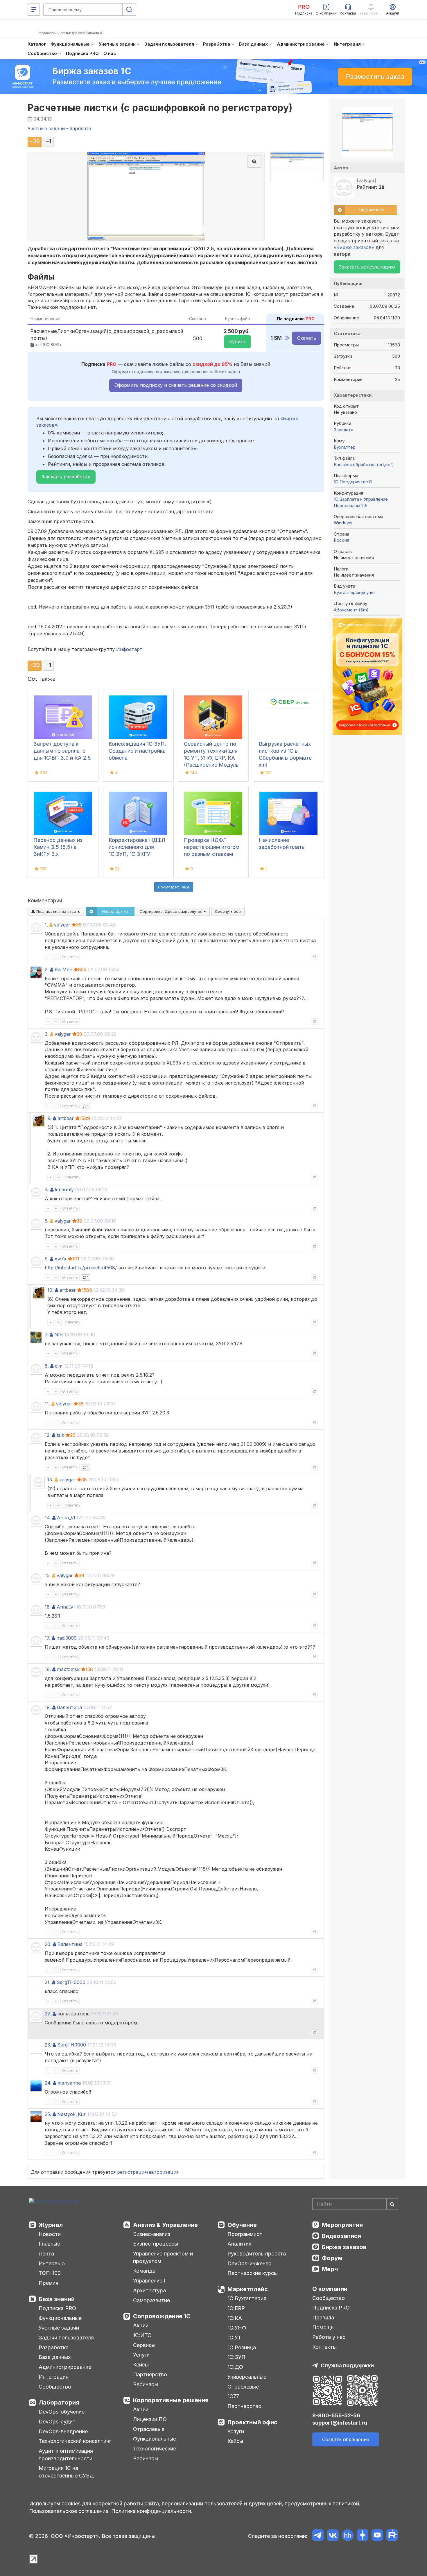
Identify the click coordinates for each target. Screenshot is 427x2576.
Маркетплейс (248, 2289)
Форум (332, 2258)
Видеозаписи (341, 2236)
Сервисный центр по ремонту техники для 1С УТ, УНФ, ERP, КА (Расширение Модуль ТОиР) (211, 758)
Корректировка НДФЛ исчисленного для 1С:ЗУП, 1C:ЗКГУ (137, 847)
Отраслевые (149, 2429)
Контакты (324, 2347)
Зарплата (343, 430)
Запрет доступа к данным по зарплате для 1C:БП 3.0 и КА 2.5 (62, 751)
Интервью (52, 2263)
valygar (62, 925)
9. (49, 1118)
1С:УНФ (237, 2328)
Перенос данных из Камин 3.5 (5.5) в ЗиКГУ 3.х (58, 847)
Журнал (51, 2225)
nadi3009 (67, 1638)
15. (48, 1575)
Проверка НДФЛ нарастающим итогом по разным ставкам (212, 847)
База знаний (57, 2299)
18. (48, 1669)
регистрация (132, 2172)
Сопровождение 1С (162, 2316)
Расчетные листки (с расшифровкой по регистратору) (160, 108)
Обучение (242, 2225)
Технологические (155, 2449)
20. (48, 1944)
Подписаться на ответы (58, 911)
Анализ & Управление (165, 2225)
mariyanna (69, 2083)
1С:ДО (235, 2367)
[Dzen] (362, 2536)
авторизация (164, 2172)
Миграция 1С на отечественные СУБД (66, 2472)
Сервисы (144, 2345)
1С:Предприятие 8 (353, 482)
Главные (49, 2244)
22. (48, 2014)
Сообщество (55, 2387)
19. (48, 1707)
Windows (343, 523)
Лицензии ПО (150, 2419)
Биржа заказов (344, 2247)
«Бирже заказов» (354, 247)
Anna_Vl (66, 1518)
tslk (60, 1435)
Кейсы (141, 2365)
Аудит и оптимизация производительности (66, 2455)
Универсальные (247, 2377)
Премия (49, 2283)
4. (47, 1189)
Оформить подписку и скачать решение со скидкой (176, 385)
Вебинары (146, 2384)
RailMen (63, 969)
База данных (55, 2357)
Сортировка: (172, 911)
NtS (59, 1334)
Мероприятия (342, 2225)
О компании (330, 2289)
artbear (66, 1118)
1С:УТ (234, 2338)
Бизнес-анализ (152, 2234)
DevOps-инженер (250, 2263)
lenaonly (64, 1189)
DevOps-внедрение (63, 2431)
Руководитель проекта (257, 2254)
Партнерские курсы (253, 2273)
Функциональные (60, 2318)
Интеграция (54, 2377)
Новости (50, 2234)
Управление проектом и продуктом (163, 2257)
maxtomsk (68, 1669)
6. (47, 1259)
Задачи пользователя (66, 2338)
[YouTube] (377, 2536)
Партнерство (150, 2374)
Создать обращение (346, 2439)
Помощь (323, 2327)
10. (50, 1290)
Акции (141, 2325)
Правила (323, 2317)
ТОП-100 (50, 2273)
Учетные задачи (59, 2328)
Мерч (330, 2269)
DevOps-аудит (57, 2422)
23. (48, 2045)
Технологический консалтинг (75, 2441)
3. (47, 1034)
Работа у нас (329, 2337)
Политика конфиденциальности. (152, 2511)
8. (47, 1366)
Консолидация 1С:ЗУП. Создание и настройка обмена (137, 751)
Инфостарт (129, 649)
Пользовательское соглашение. (69, 2511)
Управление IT (151, 2281)
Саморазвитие (151, 2300)
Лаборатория (59, 2403)
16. (48, 1607)
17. (47, 1638)
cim (59, 1366)
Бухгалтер (345, 447)
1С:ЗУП (236, 2357)
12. (48, 1435)
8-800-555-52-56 (336, 2415)
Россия (341, 540)
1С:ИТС (142, 2335)
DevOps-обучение (62, 2412)
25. (48, 2114)
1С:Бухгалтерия (247, 2298)
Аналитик (239, 2244)
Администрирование (65, 2367)
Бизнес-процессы (156, 2244)
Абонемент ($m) (351, 610)
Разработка (54, 2347)
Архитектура (149, 2290)
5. (47, 1221)
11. (47, 1404)
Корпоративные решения (171, 2400)
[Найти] (392, 2204)
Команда (144, 2271)
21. (48, 1982)
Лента (46, 2254)
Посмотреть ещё (174, 887)
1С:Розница (242, 2347)
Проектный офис (252, 2422)
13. (50, 1480)
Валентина (69, 1707)
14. (48, 1518)
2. (47, 969)
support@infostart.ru (340, 2423)
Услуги (141, 2355)
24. (48, 2083)
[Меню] (34, 10)
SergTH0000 (71, 1982)
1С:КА (235, 2318)
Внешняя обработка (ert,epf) (364, 465)
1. (46, 925)
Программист (245, 2234)
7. (46, 1334)
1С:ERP (236, 2308)
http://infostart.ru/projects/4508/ (81, 1268)
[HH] (348, 2536)
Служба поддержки (347, 2365)
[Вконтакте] (333, 2536)
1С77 (233, 2396)
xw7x (61, 1259)
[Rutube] (392, 2536)
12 (51, 1489)
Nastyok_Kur (71, 2114)
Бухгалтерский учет (355, 592)
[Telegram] (318, 2536)
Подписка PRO (57, 2308)
